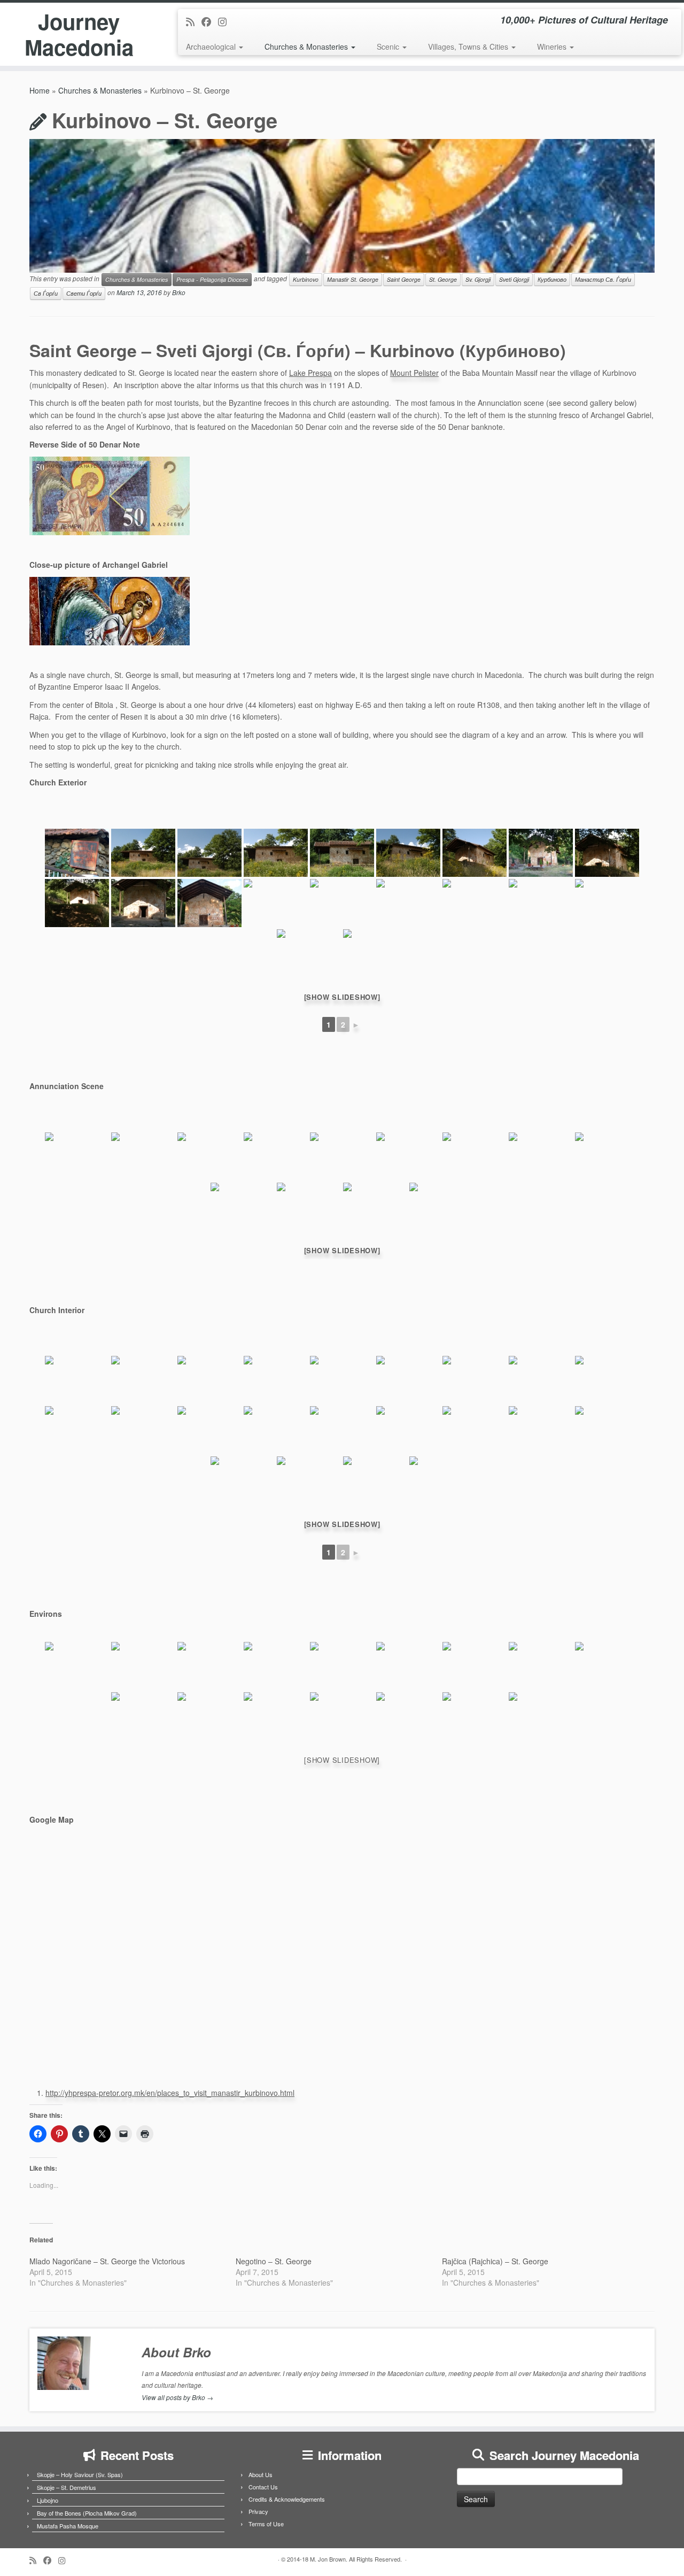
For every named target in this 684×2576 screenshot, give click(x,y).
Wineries (553, 47)
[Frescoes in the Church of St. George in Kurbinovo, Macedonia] (77, 1380)
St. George (443, 279)
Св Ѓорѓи (46, 293)
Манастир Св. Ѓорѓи (603, 279)
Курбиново (552, 279)
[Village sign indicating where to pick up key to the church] (77, 853)
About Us (261, 2474)
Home (40, 90)
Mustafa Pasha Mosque (68, 2526)
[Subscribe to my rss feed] (194, 21)
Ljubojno (48, 2500)
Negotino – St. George (274, 2261)
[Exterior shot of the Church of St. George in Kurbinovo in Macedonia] (143, 853)
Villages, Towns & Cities (469, 47)
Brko (179, 293)
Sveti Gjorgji (514, 279)
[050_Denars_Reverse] (110, 495)
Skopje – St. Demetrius (67, 2487)
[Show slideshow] (342, 997)
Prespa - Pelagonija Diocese (212, 279)
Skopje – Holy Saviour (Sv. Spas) (80, 2474)
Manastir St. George (353, 279)
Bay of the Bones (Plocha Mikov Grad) (87, 2513)
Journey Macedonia (79, 34)
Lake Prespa (310, 373)
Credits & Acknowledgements (287, 2499)
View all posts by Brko (177, 2397)
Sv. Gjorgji (478, 279)
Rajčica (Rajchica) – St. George (495, 2261)
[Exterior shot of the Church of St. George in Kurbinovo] (209, 903)
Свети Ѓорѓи (84, 293)
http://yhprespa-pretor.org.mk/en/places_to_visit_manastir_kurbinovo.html (170, 2093)
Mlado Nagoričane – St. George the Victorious (107, 2261)
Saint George (404, 279)
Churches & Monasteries (307, 47)
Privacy (258, 2511)
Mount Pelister (414, 373)
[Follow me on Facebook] (210, 21)
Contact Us (263, 2487)
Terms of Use (266, 2524)
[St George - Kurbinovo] (110, 610)
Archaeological (212, 47)
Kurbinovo (306, 279)
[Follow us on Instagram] (226, 21)
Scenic (389, 47)
